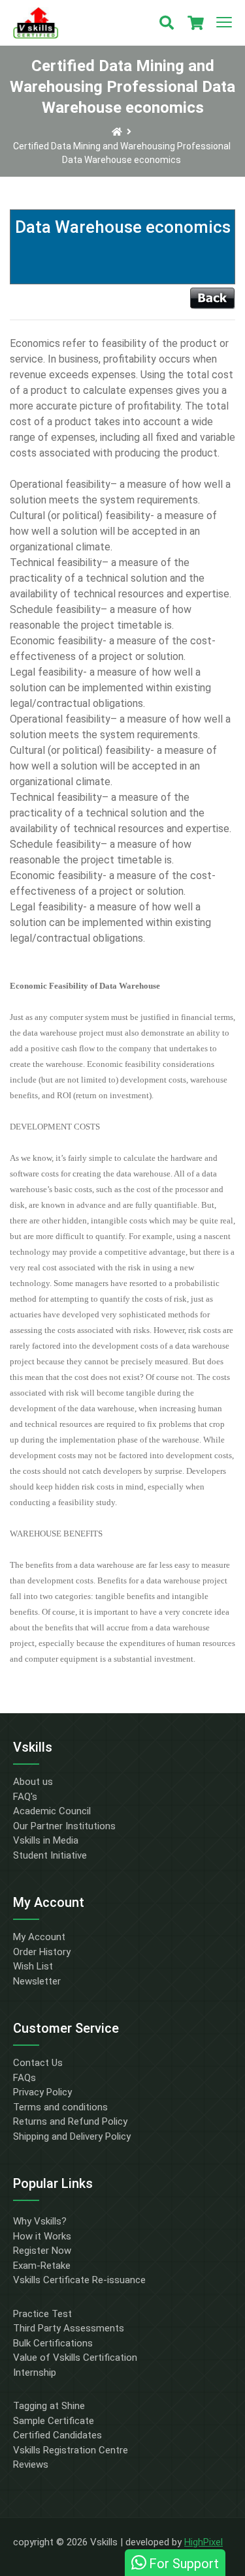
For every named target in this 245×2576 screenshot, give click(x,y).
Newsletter (37, 1981)
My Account (39, 1937)
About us (33, 1782)
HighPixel (204, 2542)
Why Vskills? (40, 2221)
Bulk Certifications (53, 2343)
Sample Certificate (54, 2421)
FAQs (24, 2078)
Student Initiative (50, 1855)
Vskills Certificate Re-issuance (79, 2280)
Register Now (42, 2251)
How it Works (42, 2236)
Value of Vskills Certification (75, 2358)
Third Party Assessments (69, 2328)
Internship (35, 2373)
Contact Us (38, 2063)
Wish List (33, 1966)
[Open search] (167, 23)
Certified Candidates (57, 2435)
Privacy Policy (42, 2092)
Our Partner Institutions (64, 1826)
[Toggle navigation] (224, 23)
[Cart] (195, 23)
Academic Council (52, 1811)
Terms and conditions (60, 2107)
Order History (42, 1952)
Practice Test (42, 2314)
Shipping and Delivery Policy (72, 2136)
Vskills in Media (46, 1840)
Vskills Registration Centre (71, 2450)
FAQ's (25, 1797)
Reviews (31, 2464)
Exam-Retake (42, 2266)
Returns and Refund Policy (70, 2121)
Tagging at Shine (49, 2406)
